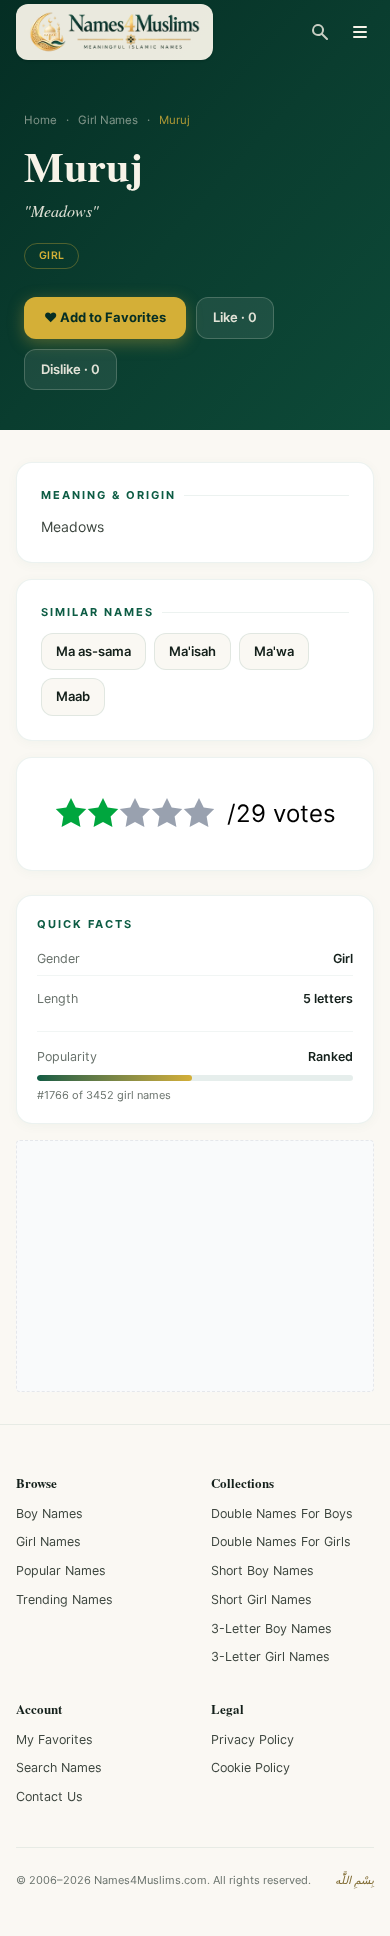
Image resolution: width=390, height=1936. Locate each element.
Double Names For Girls (281, 1541)
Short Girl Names (261, 1599)
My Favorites (54, 1739)
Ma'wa (274, 651)
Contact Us (49, 1796)
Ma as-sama (93, 651)
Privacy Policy (252, 1739)
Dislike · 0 (70, 369)
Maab (73, 696)
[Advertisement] (195, 1266)
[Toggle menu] (360, 32)
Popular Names (61, 1570)
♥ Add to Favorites (105, 317)
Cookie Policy (250, 1767)
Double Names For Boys (282, 1513)
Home (40, 120)
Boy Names (49, 1513)
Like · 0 (235, 317)
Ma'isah (192, 651)
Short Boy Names (262, 1570)
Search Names (59, 1767)
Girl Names (108, 120)
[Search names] (320, 32)
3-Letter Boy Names (271, 1628)
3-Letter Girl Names (270, 1656)
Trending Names (64, 1599)
